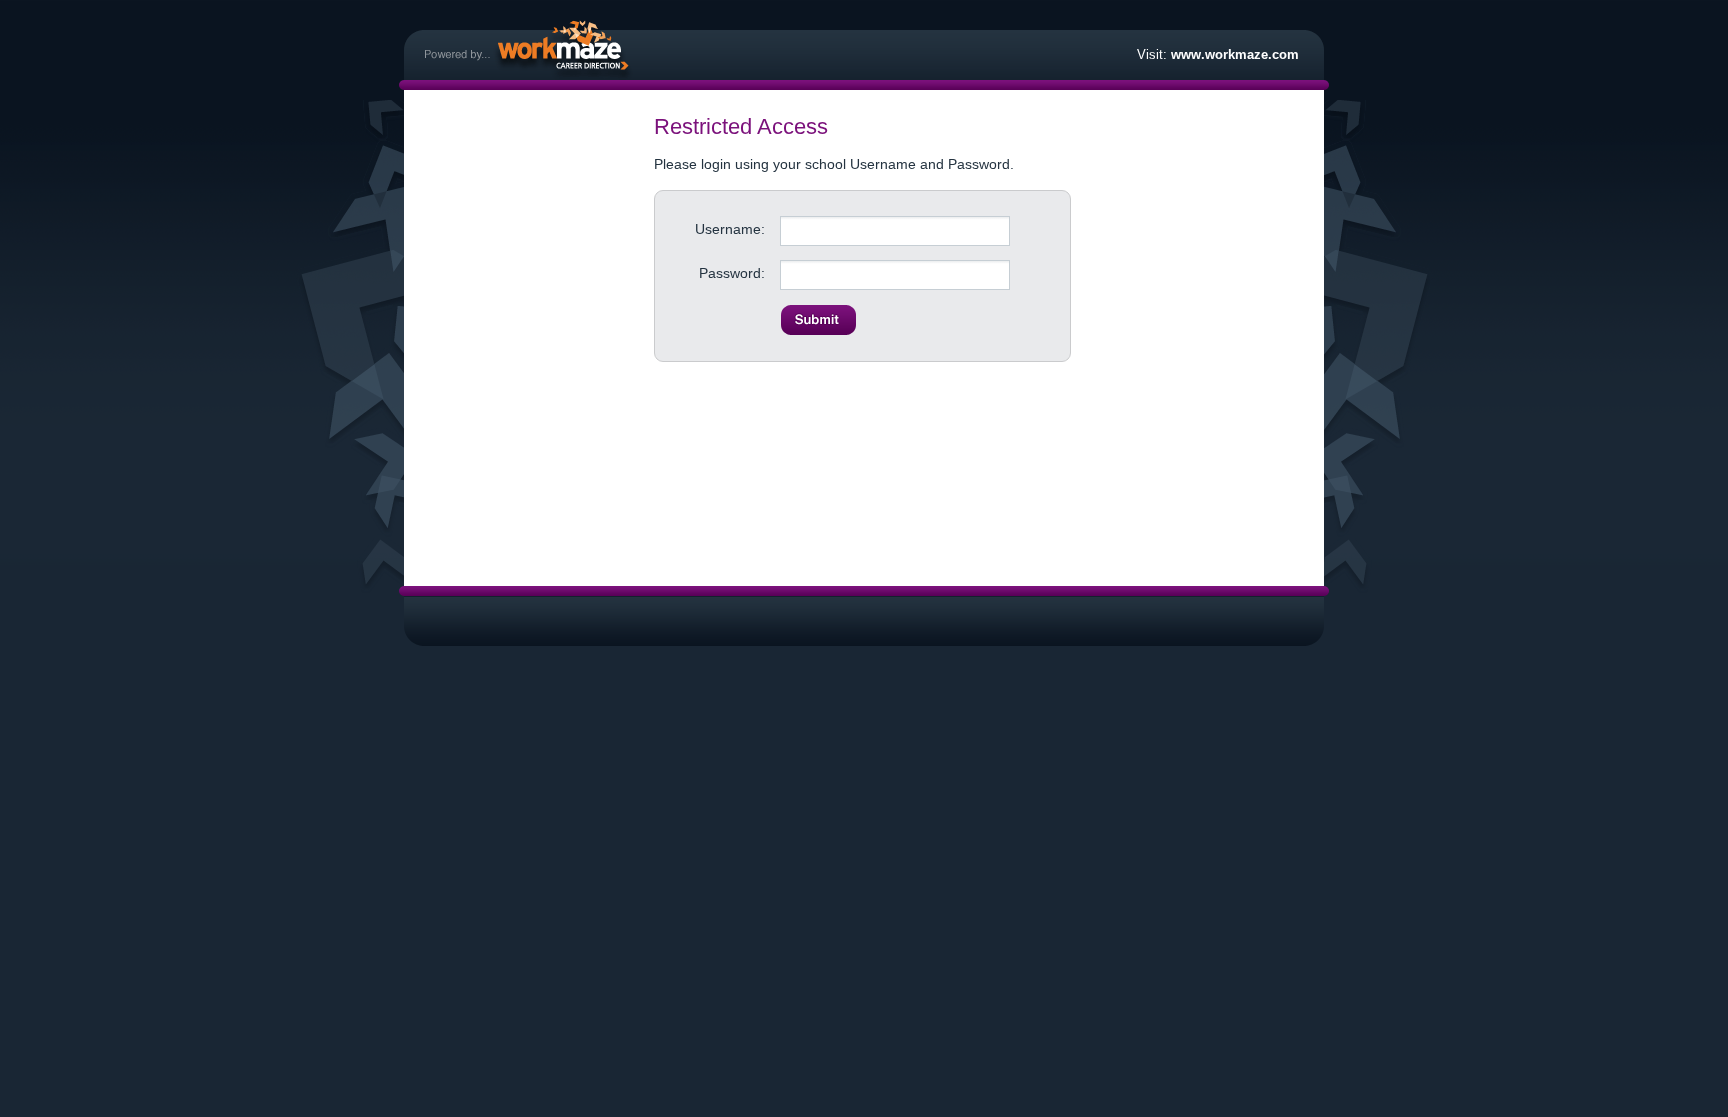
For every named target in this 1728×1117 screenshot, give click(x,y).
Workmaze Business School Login (529, 49)
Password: (732, 273)
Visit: (1218, 54)
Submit (818, 320)
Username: (730, 229)
